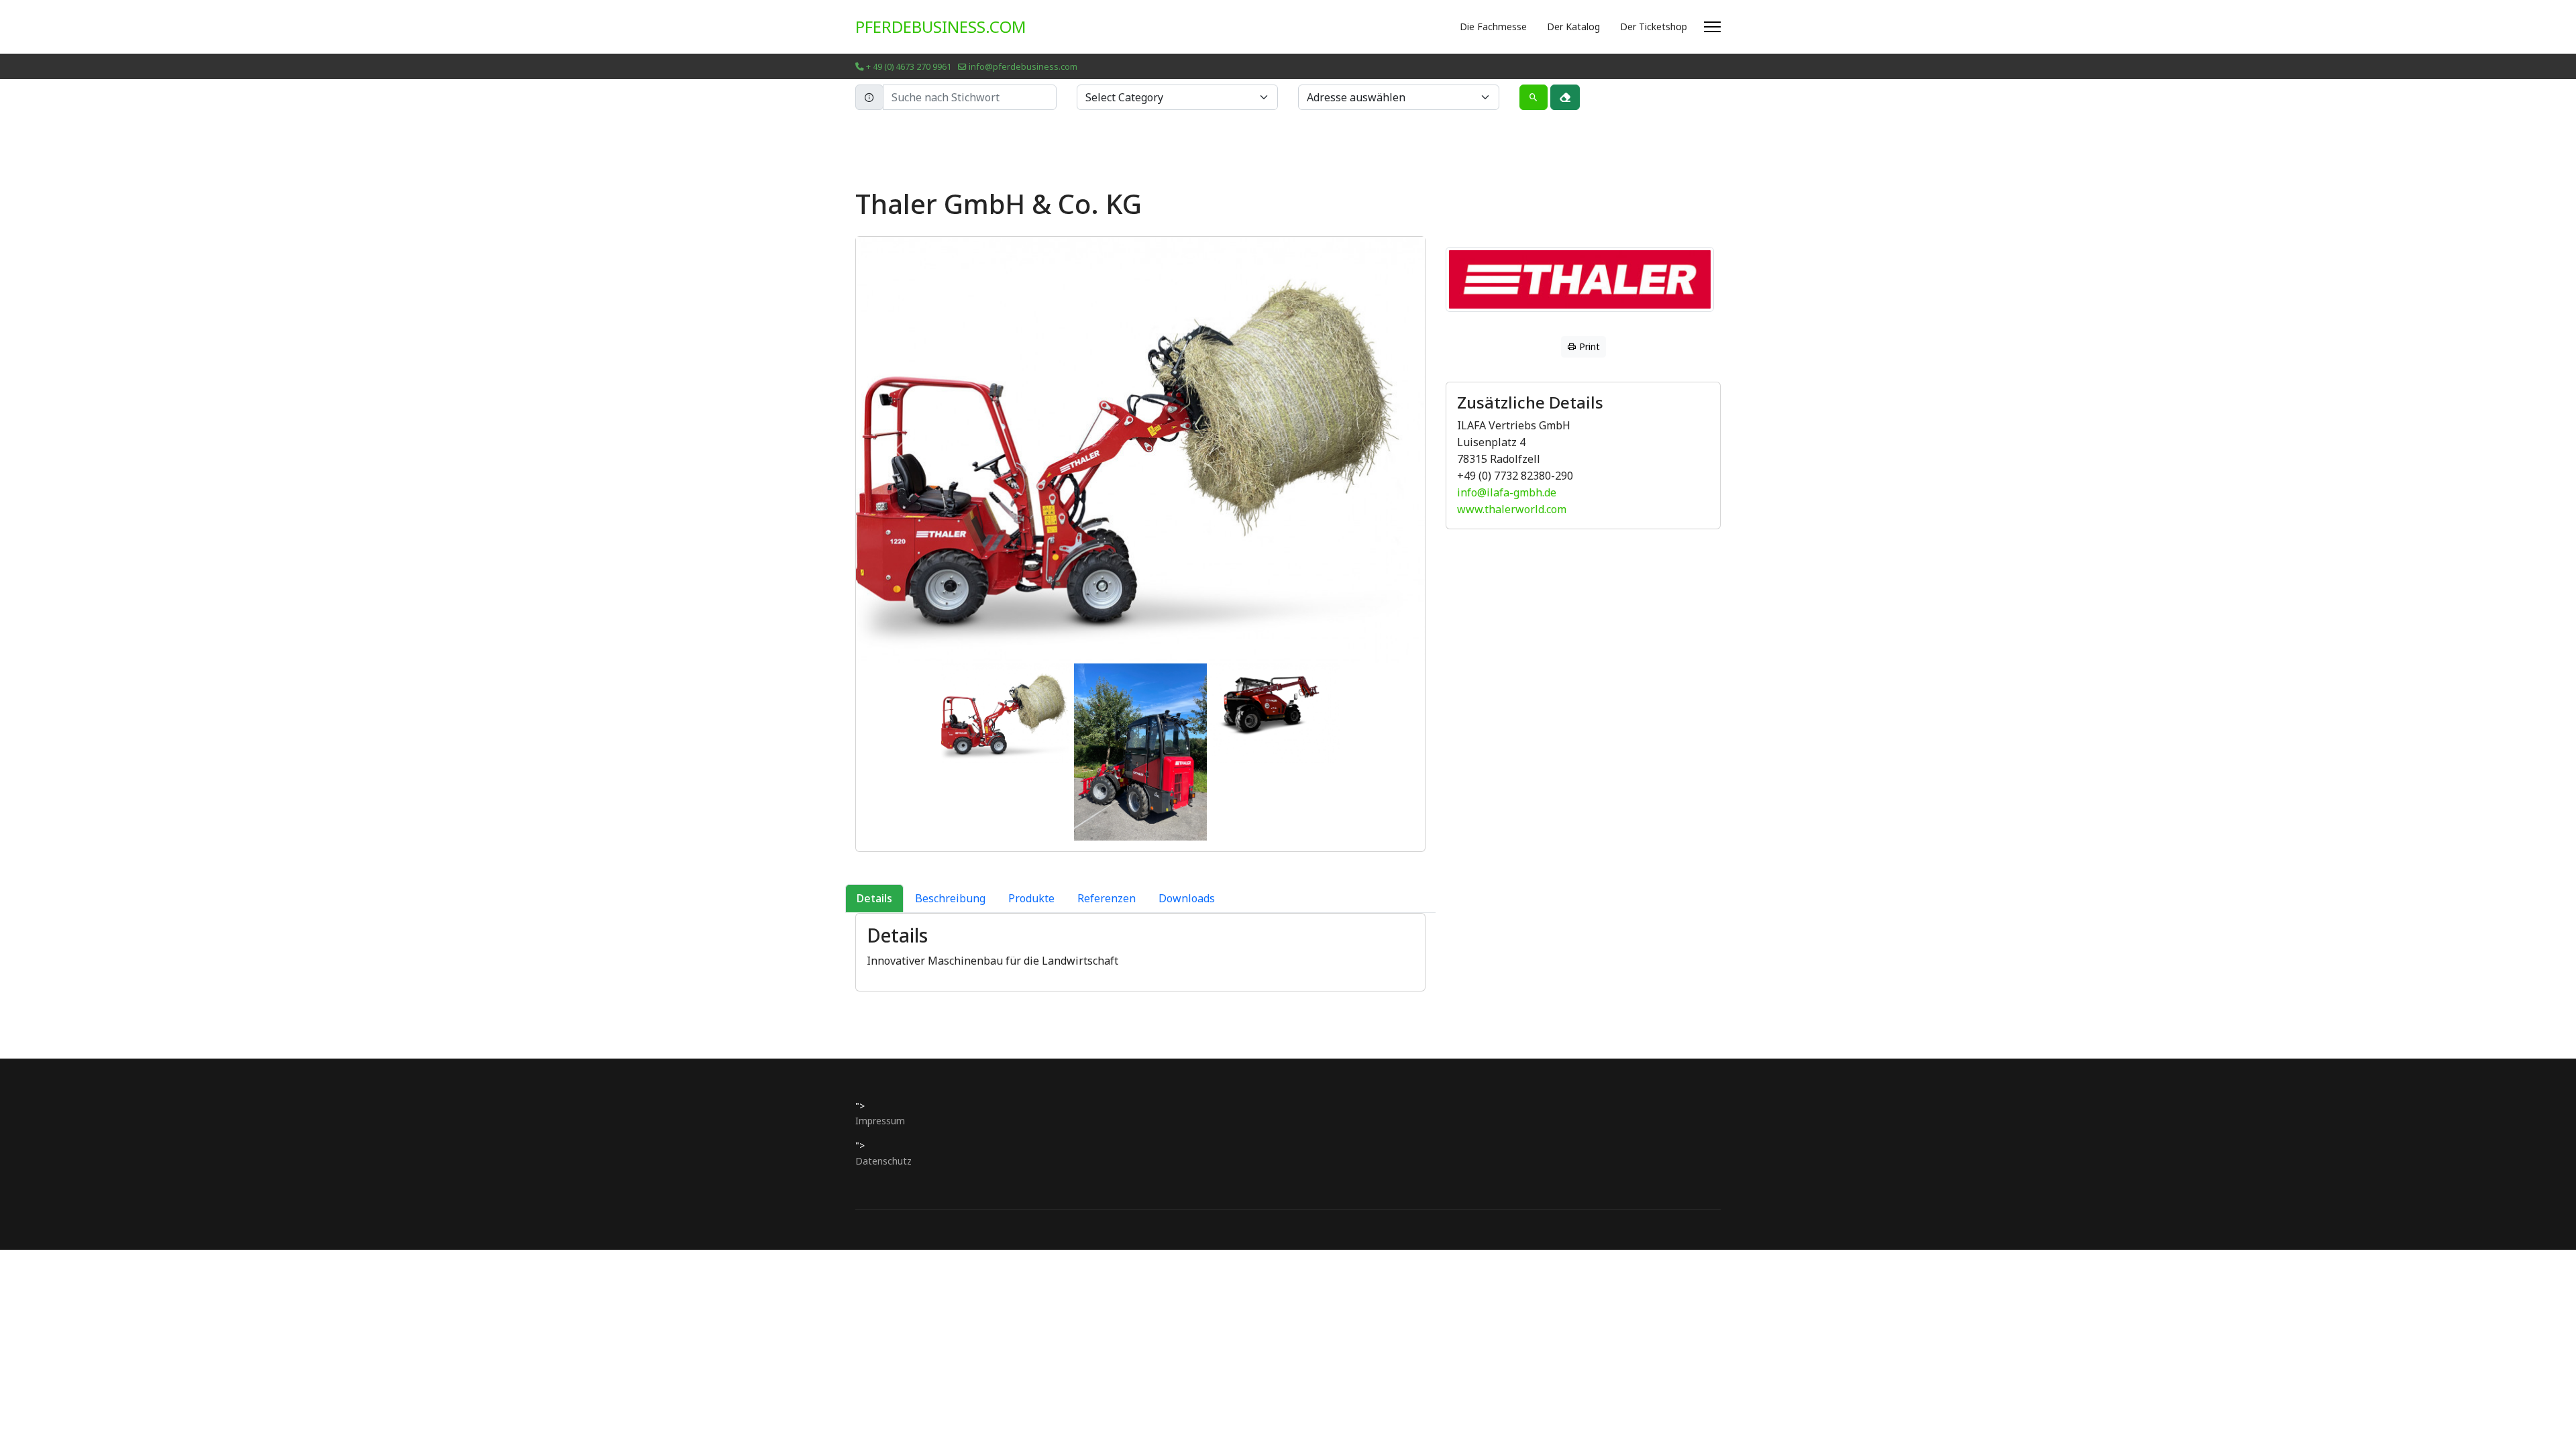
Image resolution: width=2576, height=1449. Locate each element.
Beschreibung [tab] (950, 898)
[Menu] (1712, 27)
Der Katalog (1573, 26)
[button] (899, 450)
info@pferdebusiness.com (1023, 67)
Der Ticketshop (1654, 26)
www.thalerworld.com (1512, 509)
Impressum (880, 1121)
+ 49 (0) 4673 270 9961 (909, 67)
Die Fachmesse (1493, 26)
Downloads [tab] (1187, 898)
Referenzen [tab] (1107, 898)
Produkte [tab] (1031, 898)
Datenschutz (883, 1161)
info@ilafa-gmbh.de (1507, 492)
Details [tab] (874, 898)
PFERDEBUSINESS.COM (941, 27)
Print (1588, 346)
